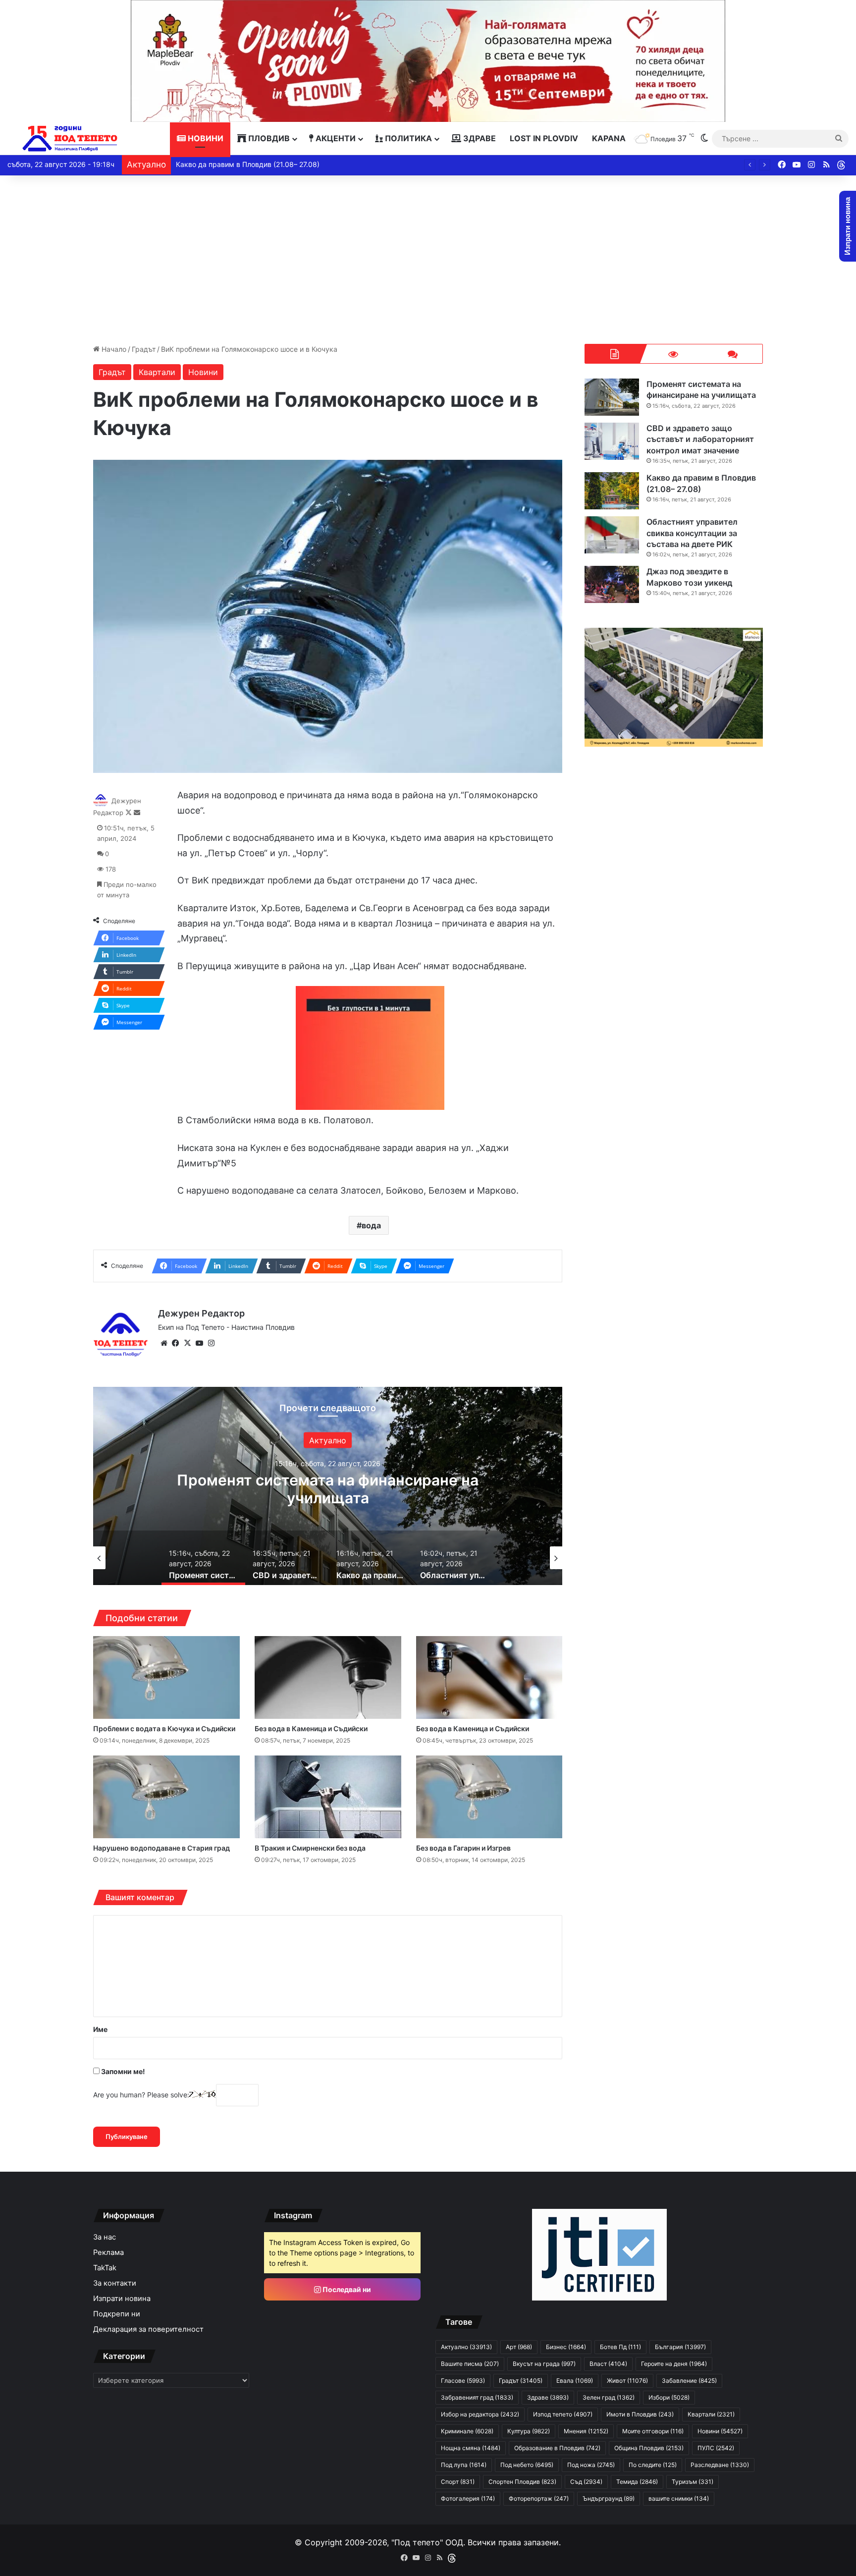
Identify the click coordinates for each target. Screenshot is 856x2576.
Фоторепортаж (539, 2498)
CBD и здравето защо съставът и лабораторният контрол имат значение (328, 1489)
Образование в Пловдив (557, 2448)
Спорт (458, 2482)
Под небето (527, 2465)
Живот (627, 2381)
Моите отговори (653, 2431)
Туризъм (693, 2482)
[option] (328, 1486)
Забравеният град (477, 2397)
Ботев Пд (620, 2347)
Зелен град (609, 2397)
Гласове (463, 2381)
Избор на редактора (480, 2414)
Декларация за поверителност (148, 2329)
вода (371, 1225)
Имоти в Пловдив (640, 2414)
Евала (575, 2381)
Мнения (586, 2431)
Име (100, 2029)
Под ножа (591, 2465)
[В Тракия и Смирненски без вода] (328, 1797)
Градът (144, 349)
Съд (586, 2482)
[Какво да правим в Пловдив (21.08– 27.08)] (612, 491)
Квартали (157, 372)
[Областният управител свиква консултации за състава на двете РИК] (612, 535)
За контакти (115, 2283)
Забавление (689, 2381)
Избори (669, 2397)
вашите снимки (679, 2498)
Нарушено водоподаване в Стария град (161, 1848)
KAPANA (609, 138)
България (680, 2347)
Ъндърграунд (609, 2498)
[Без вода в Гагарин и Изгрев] (489, 1797)
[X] (188, 1343)
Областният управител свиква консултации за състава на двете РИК (692, 533)
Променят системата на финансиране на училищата (701, 389)
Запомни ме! (122, 2071)
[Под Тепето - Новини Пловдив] (70, 138)
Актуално (466, 2347)
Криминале (467, 2431)
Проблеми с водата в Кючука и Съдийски (164, 1728)
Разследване (720, 2465)
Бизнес (566, 2347)
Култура (529, 2431)
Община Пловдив (649, 2448)
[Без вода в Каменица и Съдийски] (328, 1677)
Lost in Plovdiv (544, 138)
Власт (608, 2364)
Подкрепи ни (117, 2314)
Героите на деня (674, 2364)
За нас (105, 2237)
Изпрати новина (122, 2299)
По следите (653, 2465)
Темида (637, 2482)
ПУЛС (716, 2448)
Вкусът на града (544, 2364)
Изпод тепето (563, 2414)
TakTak (105, 2268)
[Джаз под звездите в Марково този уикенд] (612, 584)
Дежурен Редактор (201, 1313)
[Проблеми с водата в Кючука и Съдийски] (166, 1677)
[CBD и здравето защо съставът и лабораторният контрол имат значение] (612, 441)
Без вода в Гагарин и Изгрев (463, 1848)
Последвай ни (346, 2289)
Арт (519, 2347)
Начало (113, 349)
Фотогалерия (468, 2498)
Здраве (479, 138)
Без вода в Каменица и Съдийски (311, 1728)
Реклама (108, 2252)
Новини (205, 138)
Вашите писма (470, 2364)
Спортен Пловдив (522, 2482)
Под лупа (464, 2465)
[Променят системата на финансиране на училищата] (612, 397)
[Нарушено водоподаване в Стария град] (166, 1797)
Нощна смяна (471, 2448)
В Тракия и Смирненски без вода (310, 1848)
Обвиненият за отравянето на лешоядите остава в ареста (274, 164)
